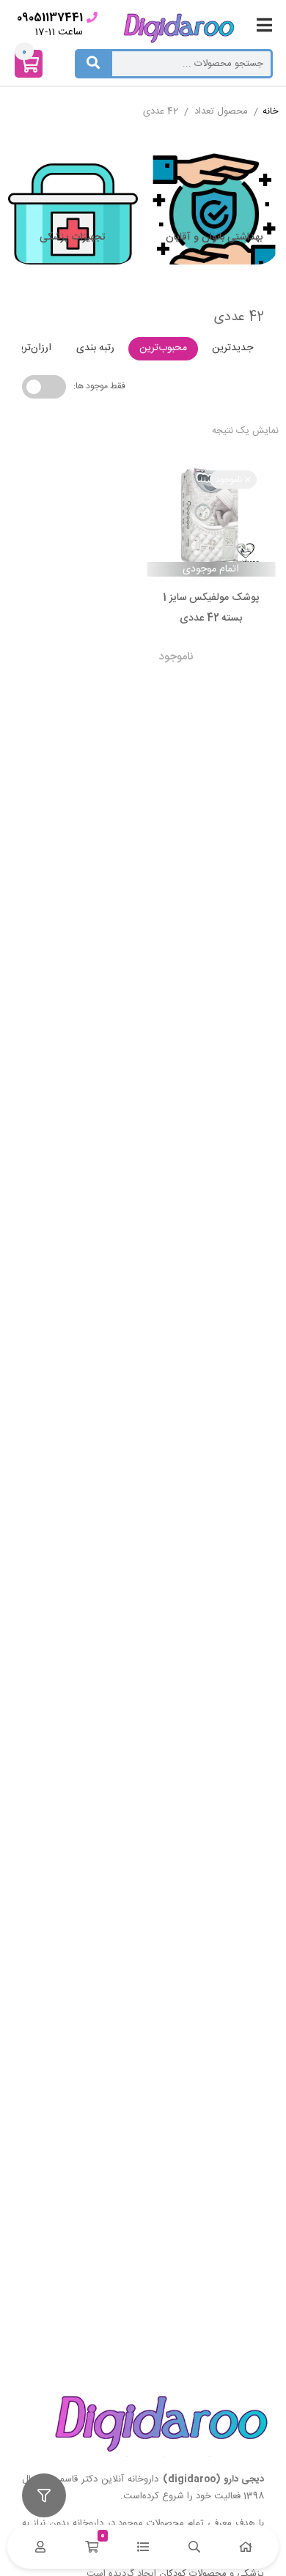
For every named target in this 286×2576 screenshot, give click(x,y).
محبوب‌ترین (163, 348)
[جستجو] (93, 64)
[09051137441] (92, 17)
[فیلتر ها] (44, 2495)
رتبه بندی (95, 348)
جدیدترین (232, 348)
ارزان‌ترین (32, 348)
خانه (271, 112)
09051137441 (50, 18)
